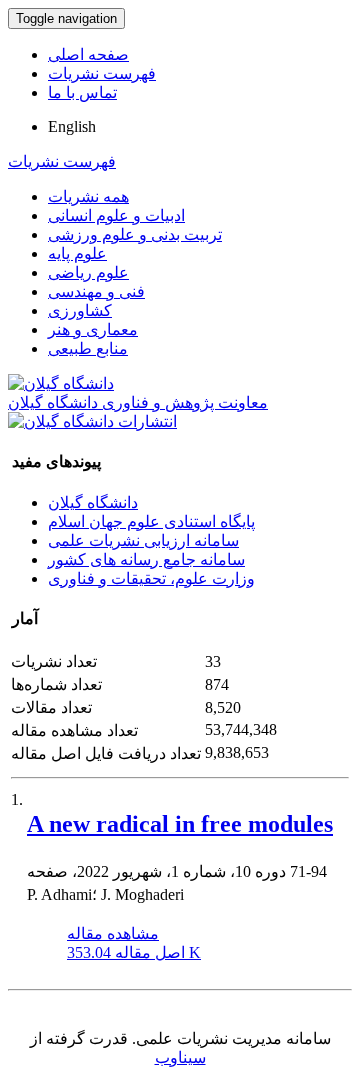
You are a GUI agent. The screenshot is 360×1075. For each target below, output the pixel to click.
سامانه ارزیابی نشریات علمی (143, 540)
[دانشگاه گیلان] (61, 383)
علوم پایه (77, 253)
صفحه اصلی (88, 54)
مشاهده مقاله (113, 933)
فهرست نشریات (102, 73)
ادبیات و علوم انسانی (116, 215)
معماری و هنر (93, 329)
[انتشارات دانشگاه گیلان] (92, 421)
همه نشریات (88, 196)
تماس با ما (82, 92)
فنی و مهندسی (96, 291)
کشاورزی (80, 310)
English (72, 126)
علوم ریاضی (88, 272)
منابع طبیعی (88, 348)
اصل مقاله (134, 952)
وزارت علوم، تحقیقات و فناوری (151, 578)
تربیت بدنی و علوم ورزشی (135, 234)
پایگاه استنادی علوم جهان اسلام (151, 521)
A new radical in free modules (180, 824)
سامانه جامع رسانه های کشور (146, 559)
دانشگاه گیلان (93, 502)
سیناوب (180, 1057)
